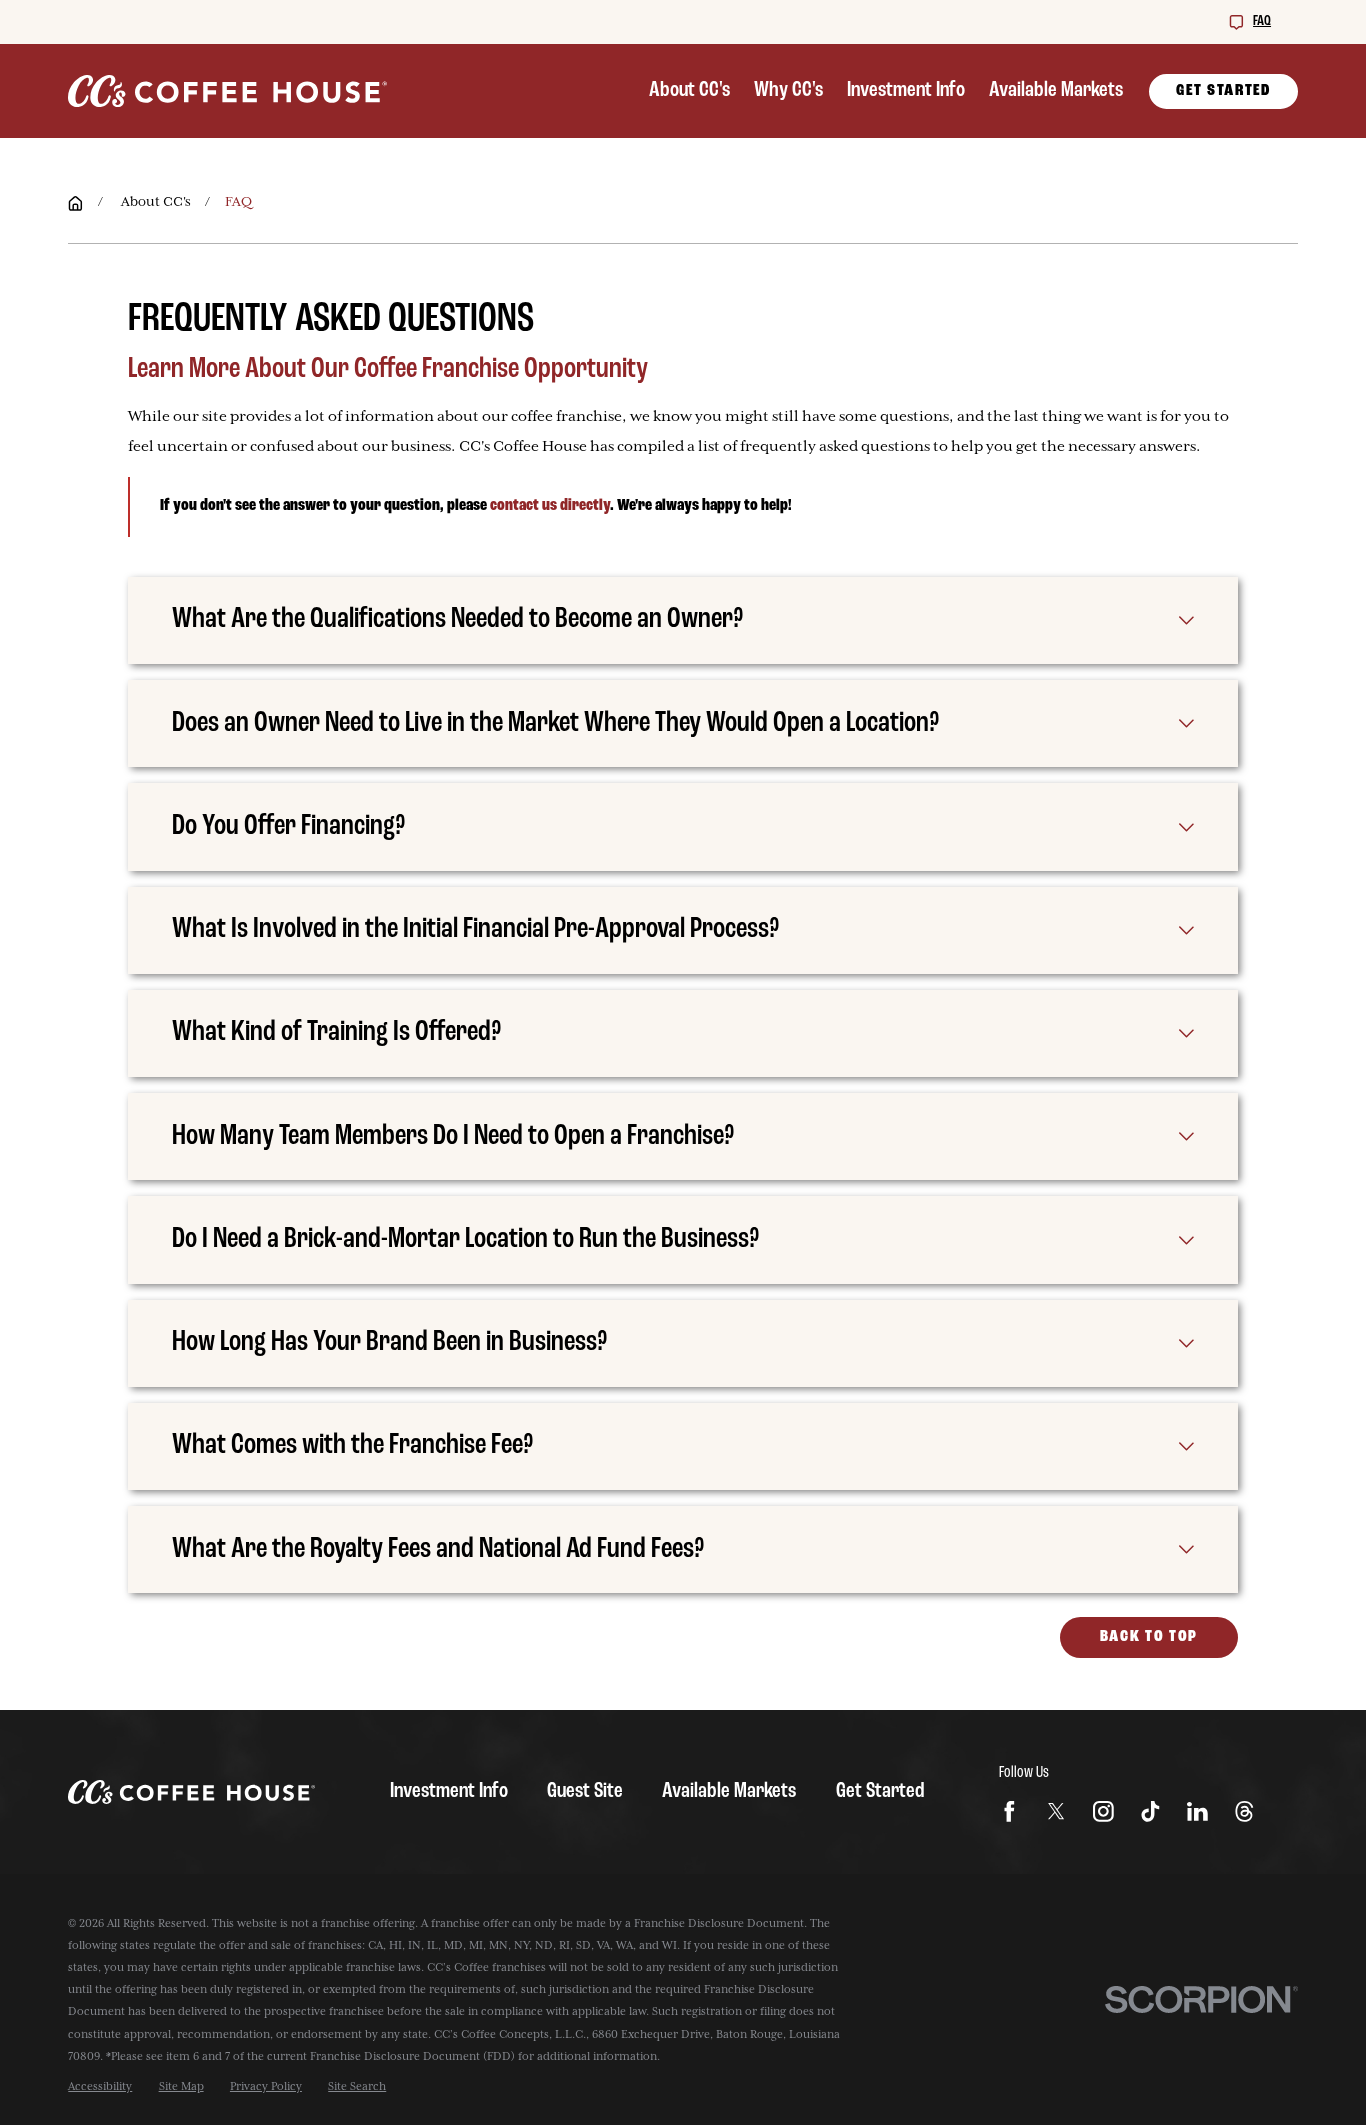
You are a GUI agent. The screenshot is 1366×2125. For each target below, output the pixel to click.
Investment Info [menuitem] (906, 90)
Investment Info (449, 1791)
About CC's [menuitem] (689, 90)
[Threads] (1244, 1811)
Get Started (1223, 91)
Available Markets (729, 1791)
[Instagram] (1103, 1811)
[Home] (227, 91)
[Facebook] (1009, 1811)
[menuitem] (100, 2087)
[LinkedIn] (1197, 1811)
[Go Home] (75, 203)
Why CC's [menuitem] (788, 90)
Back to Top (1149, 1637)
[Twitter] (1056, 1811)
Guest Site (585, 1791)
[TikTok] (1150, 1811)
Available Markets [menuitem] (1056, 90)
